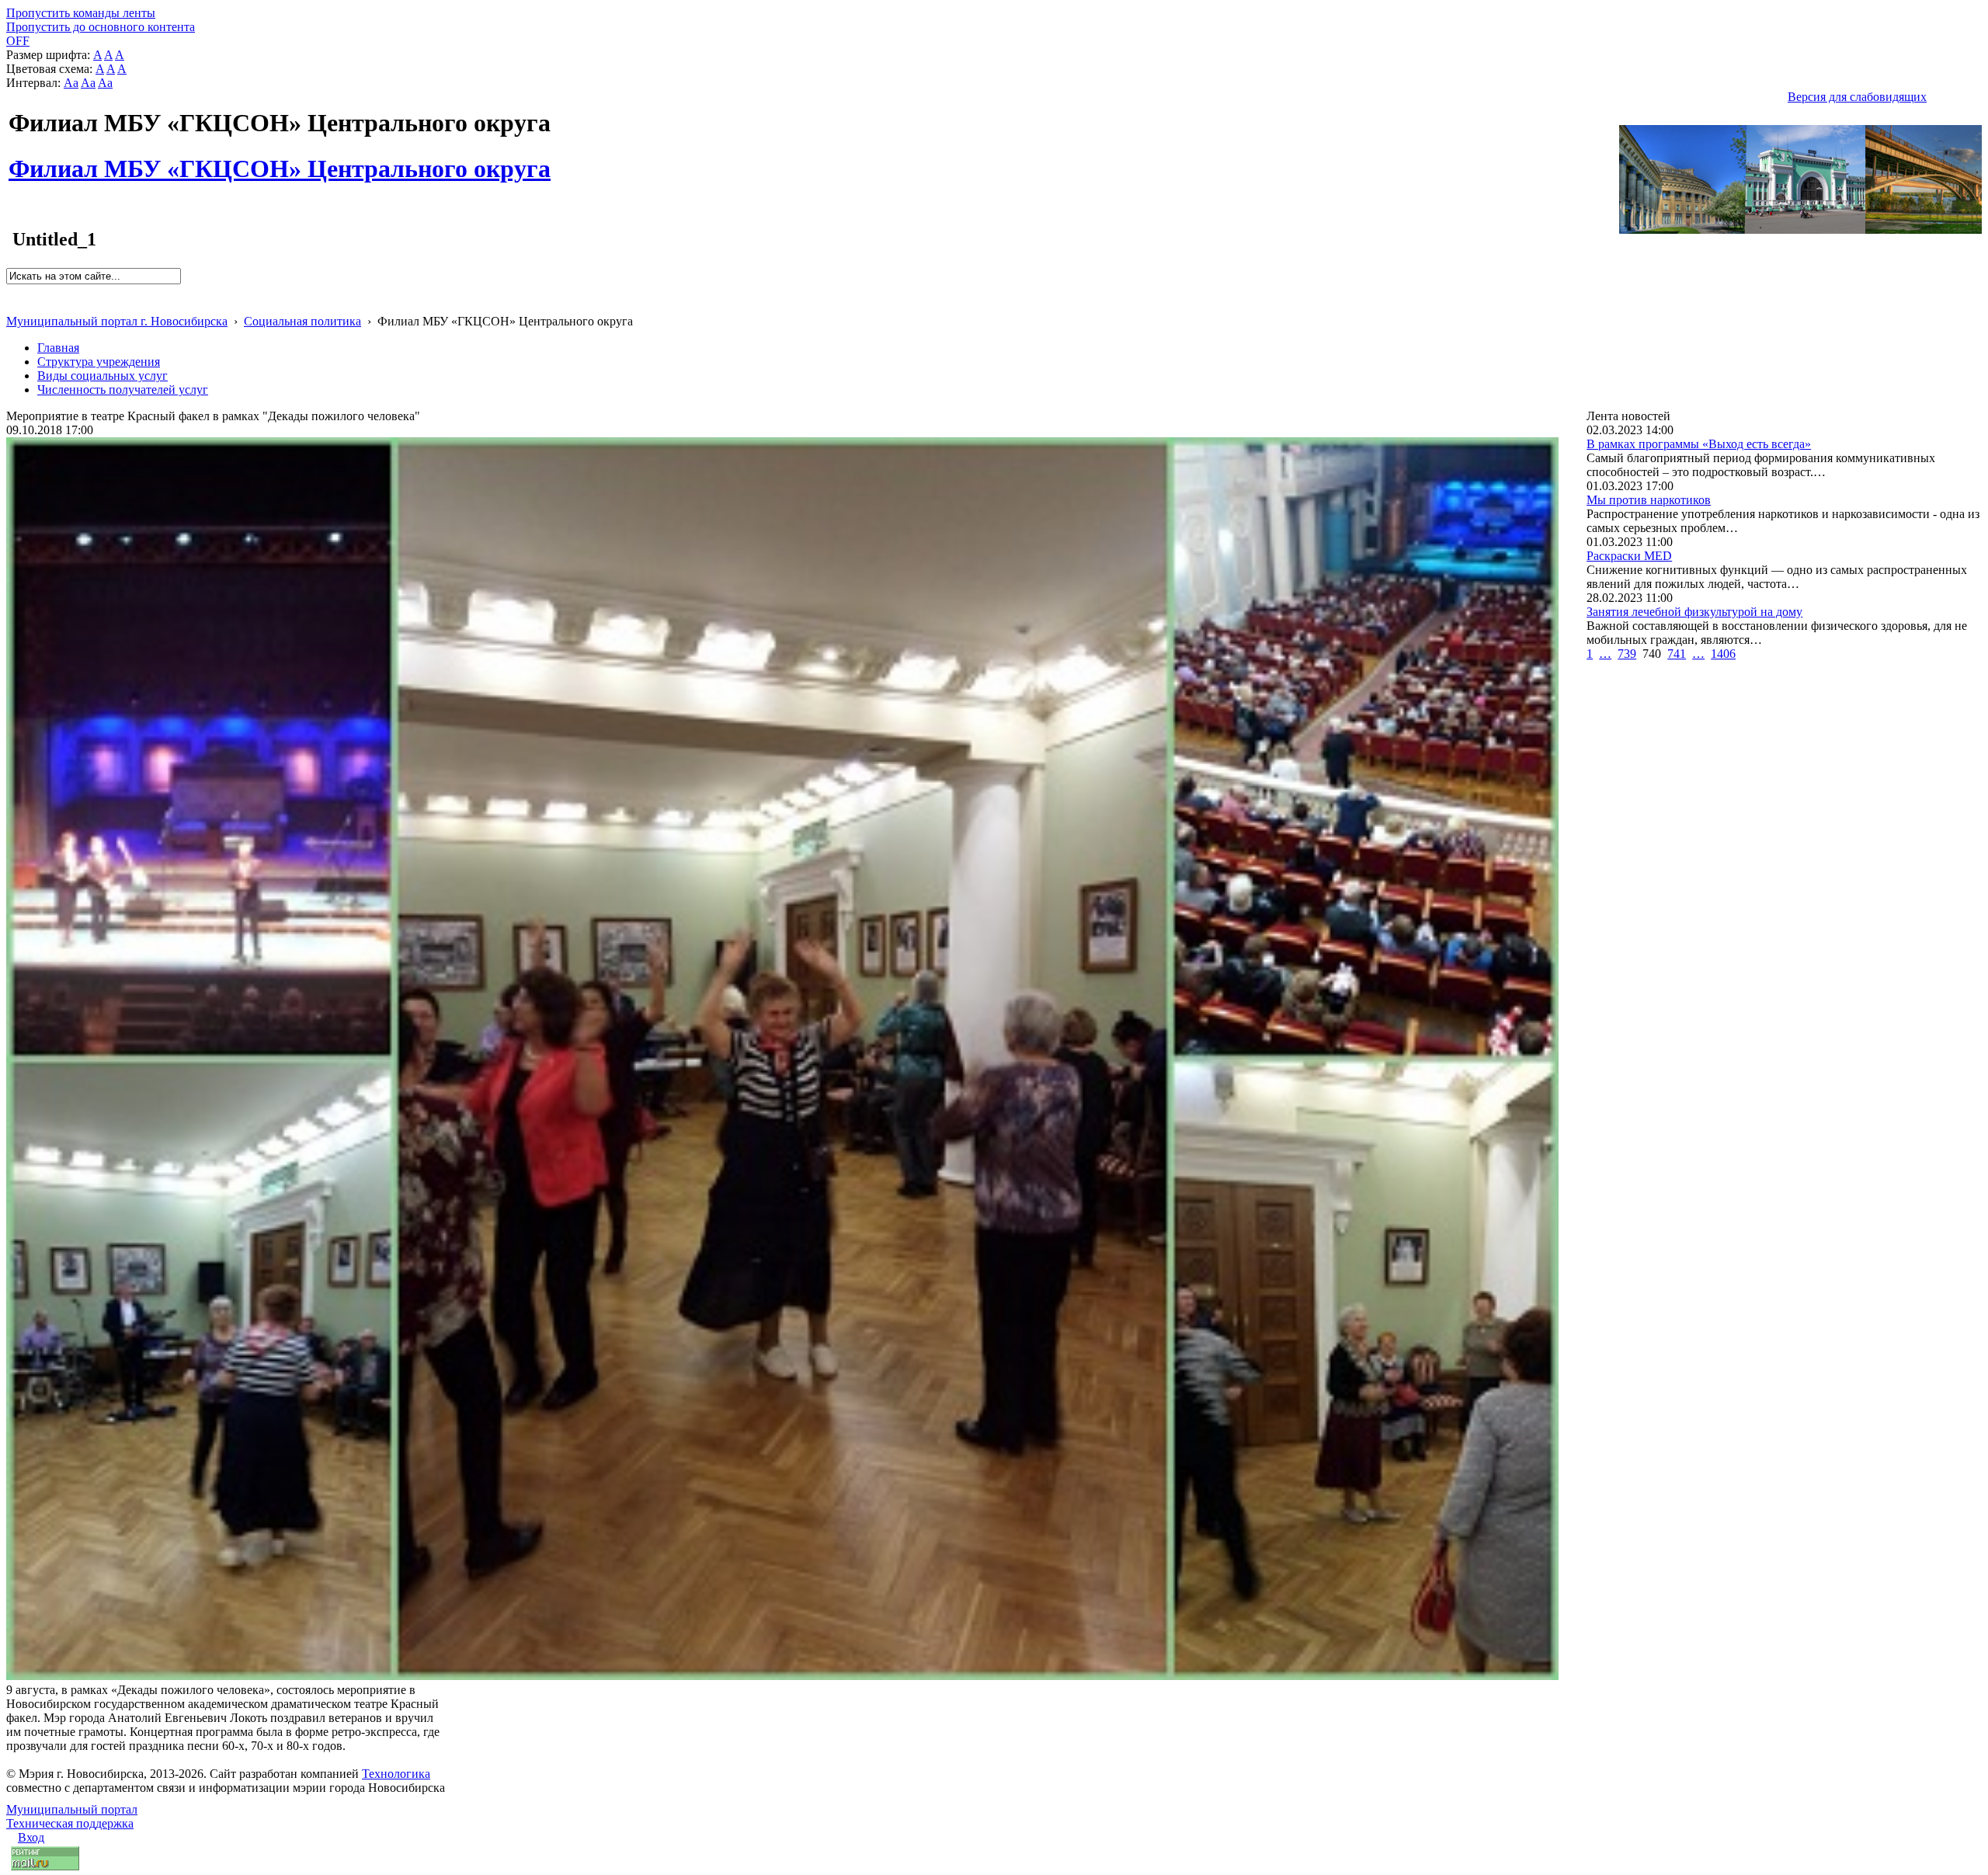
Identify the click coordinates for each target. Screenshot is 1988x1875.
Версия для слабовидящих (1857, 97)
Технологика (396, 1774)
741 (1677, 654)
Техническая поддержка (70, 1823)
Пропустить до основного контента (101, 27)
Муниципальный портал (72, 1809)
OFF (18, 41)
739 (1627, 654)
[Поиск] (11, 291)
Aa (71, 83)
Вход (31, 1837)
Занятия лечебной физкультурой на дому (1694, 612)
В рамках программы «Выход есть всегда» (1699, 444)
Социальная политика (302, 321)
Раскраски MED (1629, 556)
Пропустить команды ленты (81, 13)
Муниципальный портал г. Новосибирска (117, 321)
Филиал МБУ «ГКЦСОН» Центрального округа (280, 160)
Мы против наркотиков (1649, 500)
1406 (1723, 654)
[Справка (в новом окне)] (13, 305)
